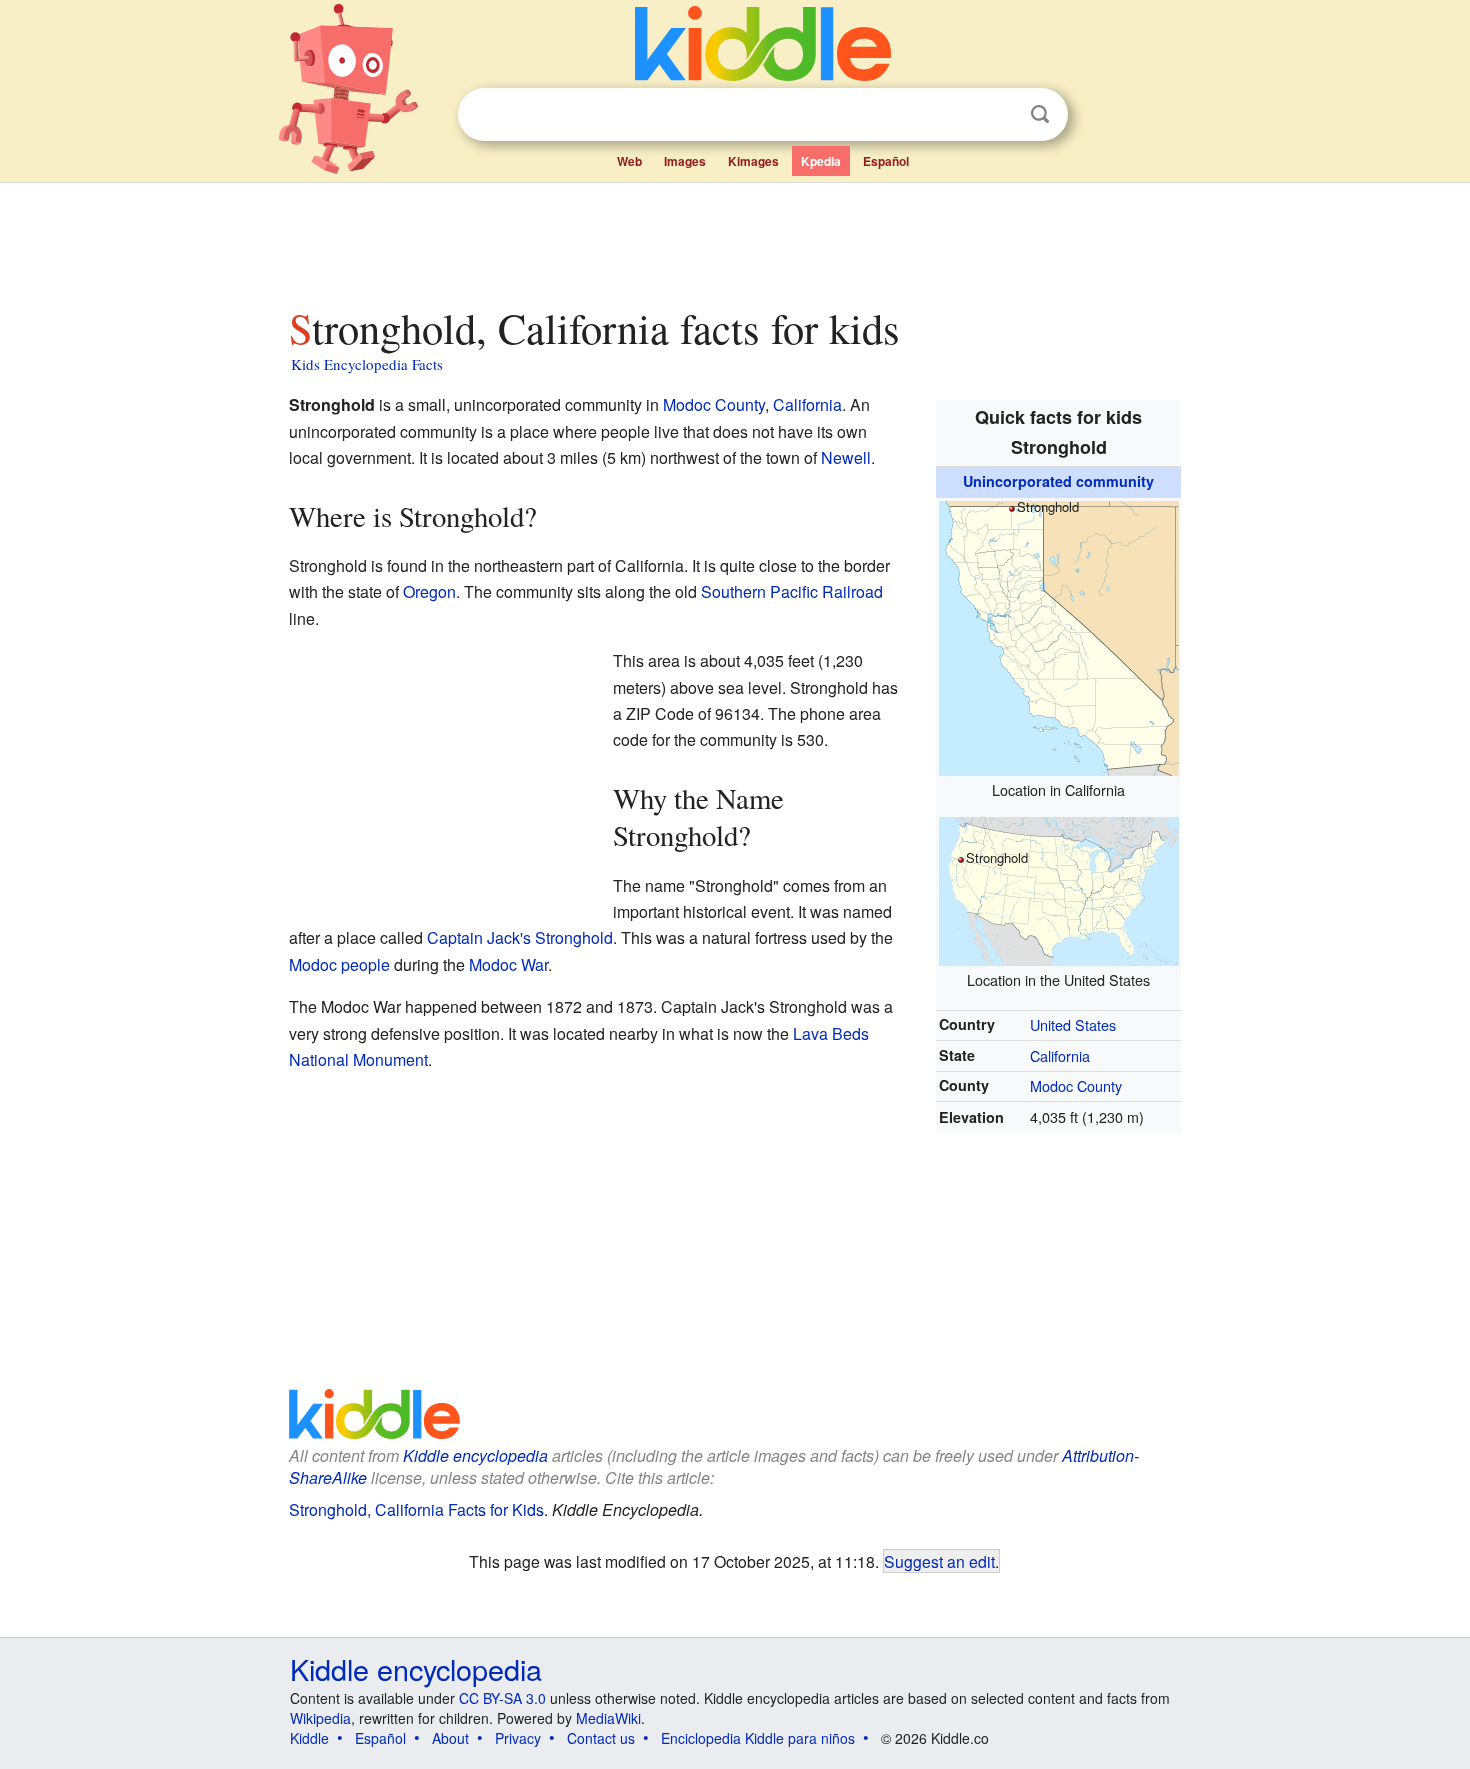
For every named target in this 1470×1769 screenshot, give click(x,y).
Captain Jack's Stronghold (520, 937)
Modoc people (339, 964)
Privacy (518, 1738)
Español (886, 161)
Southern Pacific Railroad (792, 591)
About (450, 1738)
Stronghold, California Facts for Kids (416, 1509)
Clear (999, 115)
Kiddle (309, 1738)
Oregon (429, 591)
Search (1040, 114)
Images (685, 161)
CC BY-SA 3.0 (502, 1698)
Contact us (601, 1738)
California (1060, 1055)
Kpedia (821, 161)
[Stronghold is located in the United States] (1059, 888)
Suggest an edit (939, 1561)
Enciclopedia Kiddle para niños (758, 1738)
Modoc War (508, 964)
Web (629, 161)
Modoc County (1076, 1085)
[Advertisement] (734, 239)
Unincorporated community (1058, 481)
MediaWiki (608, 1718)
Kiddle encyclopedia (475, 1455)
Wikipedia (320, 1718)
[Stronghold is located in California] (1059, 635)
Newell (846, 457)
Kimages (753, 161)
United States (1073, 1024)
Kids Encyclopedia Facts (367, 364)
